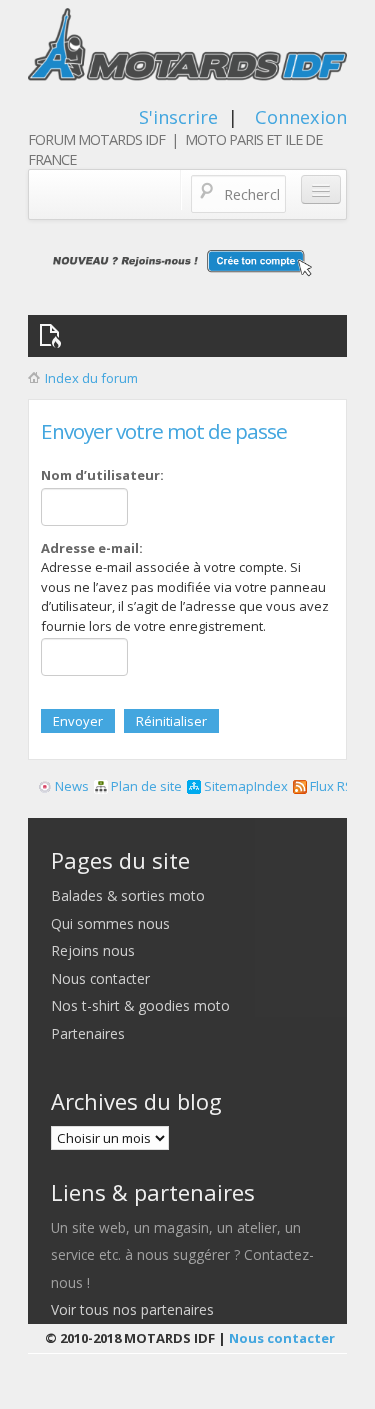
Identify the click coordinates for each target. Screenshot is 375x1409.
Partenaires (88, 1033)
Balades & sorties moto (128, 895)
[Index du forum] (187, 50)
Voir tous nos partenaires (132, 1309)
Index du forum (91, 378)
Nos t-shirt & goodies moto (140, 1005)
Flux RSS (334, 786)
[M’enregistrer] (187, 262)
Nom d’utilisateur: (102, 475)
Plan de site (145, 786)
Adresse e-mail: (92, 548)
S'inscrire (178, 117)
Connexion (301, 117)
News (70, 786)
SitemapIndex (244, 786)
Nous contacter (100, 978)
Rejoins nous (93, 950)
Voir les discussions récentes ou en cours (54, 336)
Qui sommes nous (110, 923)
